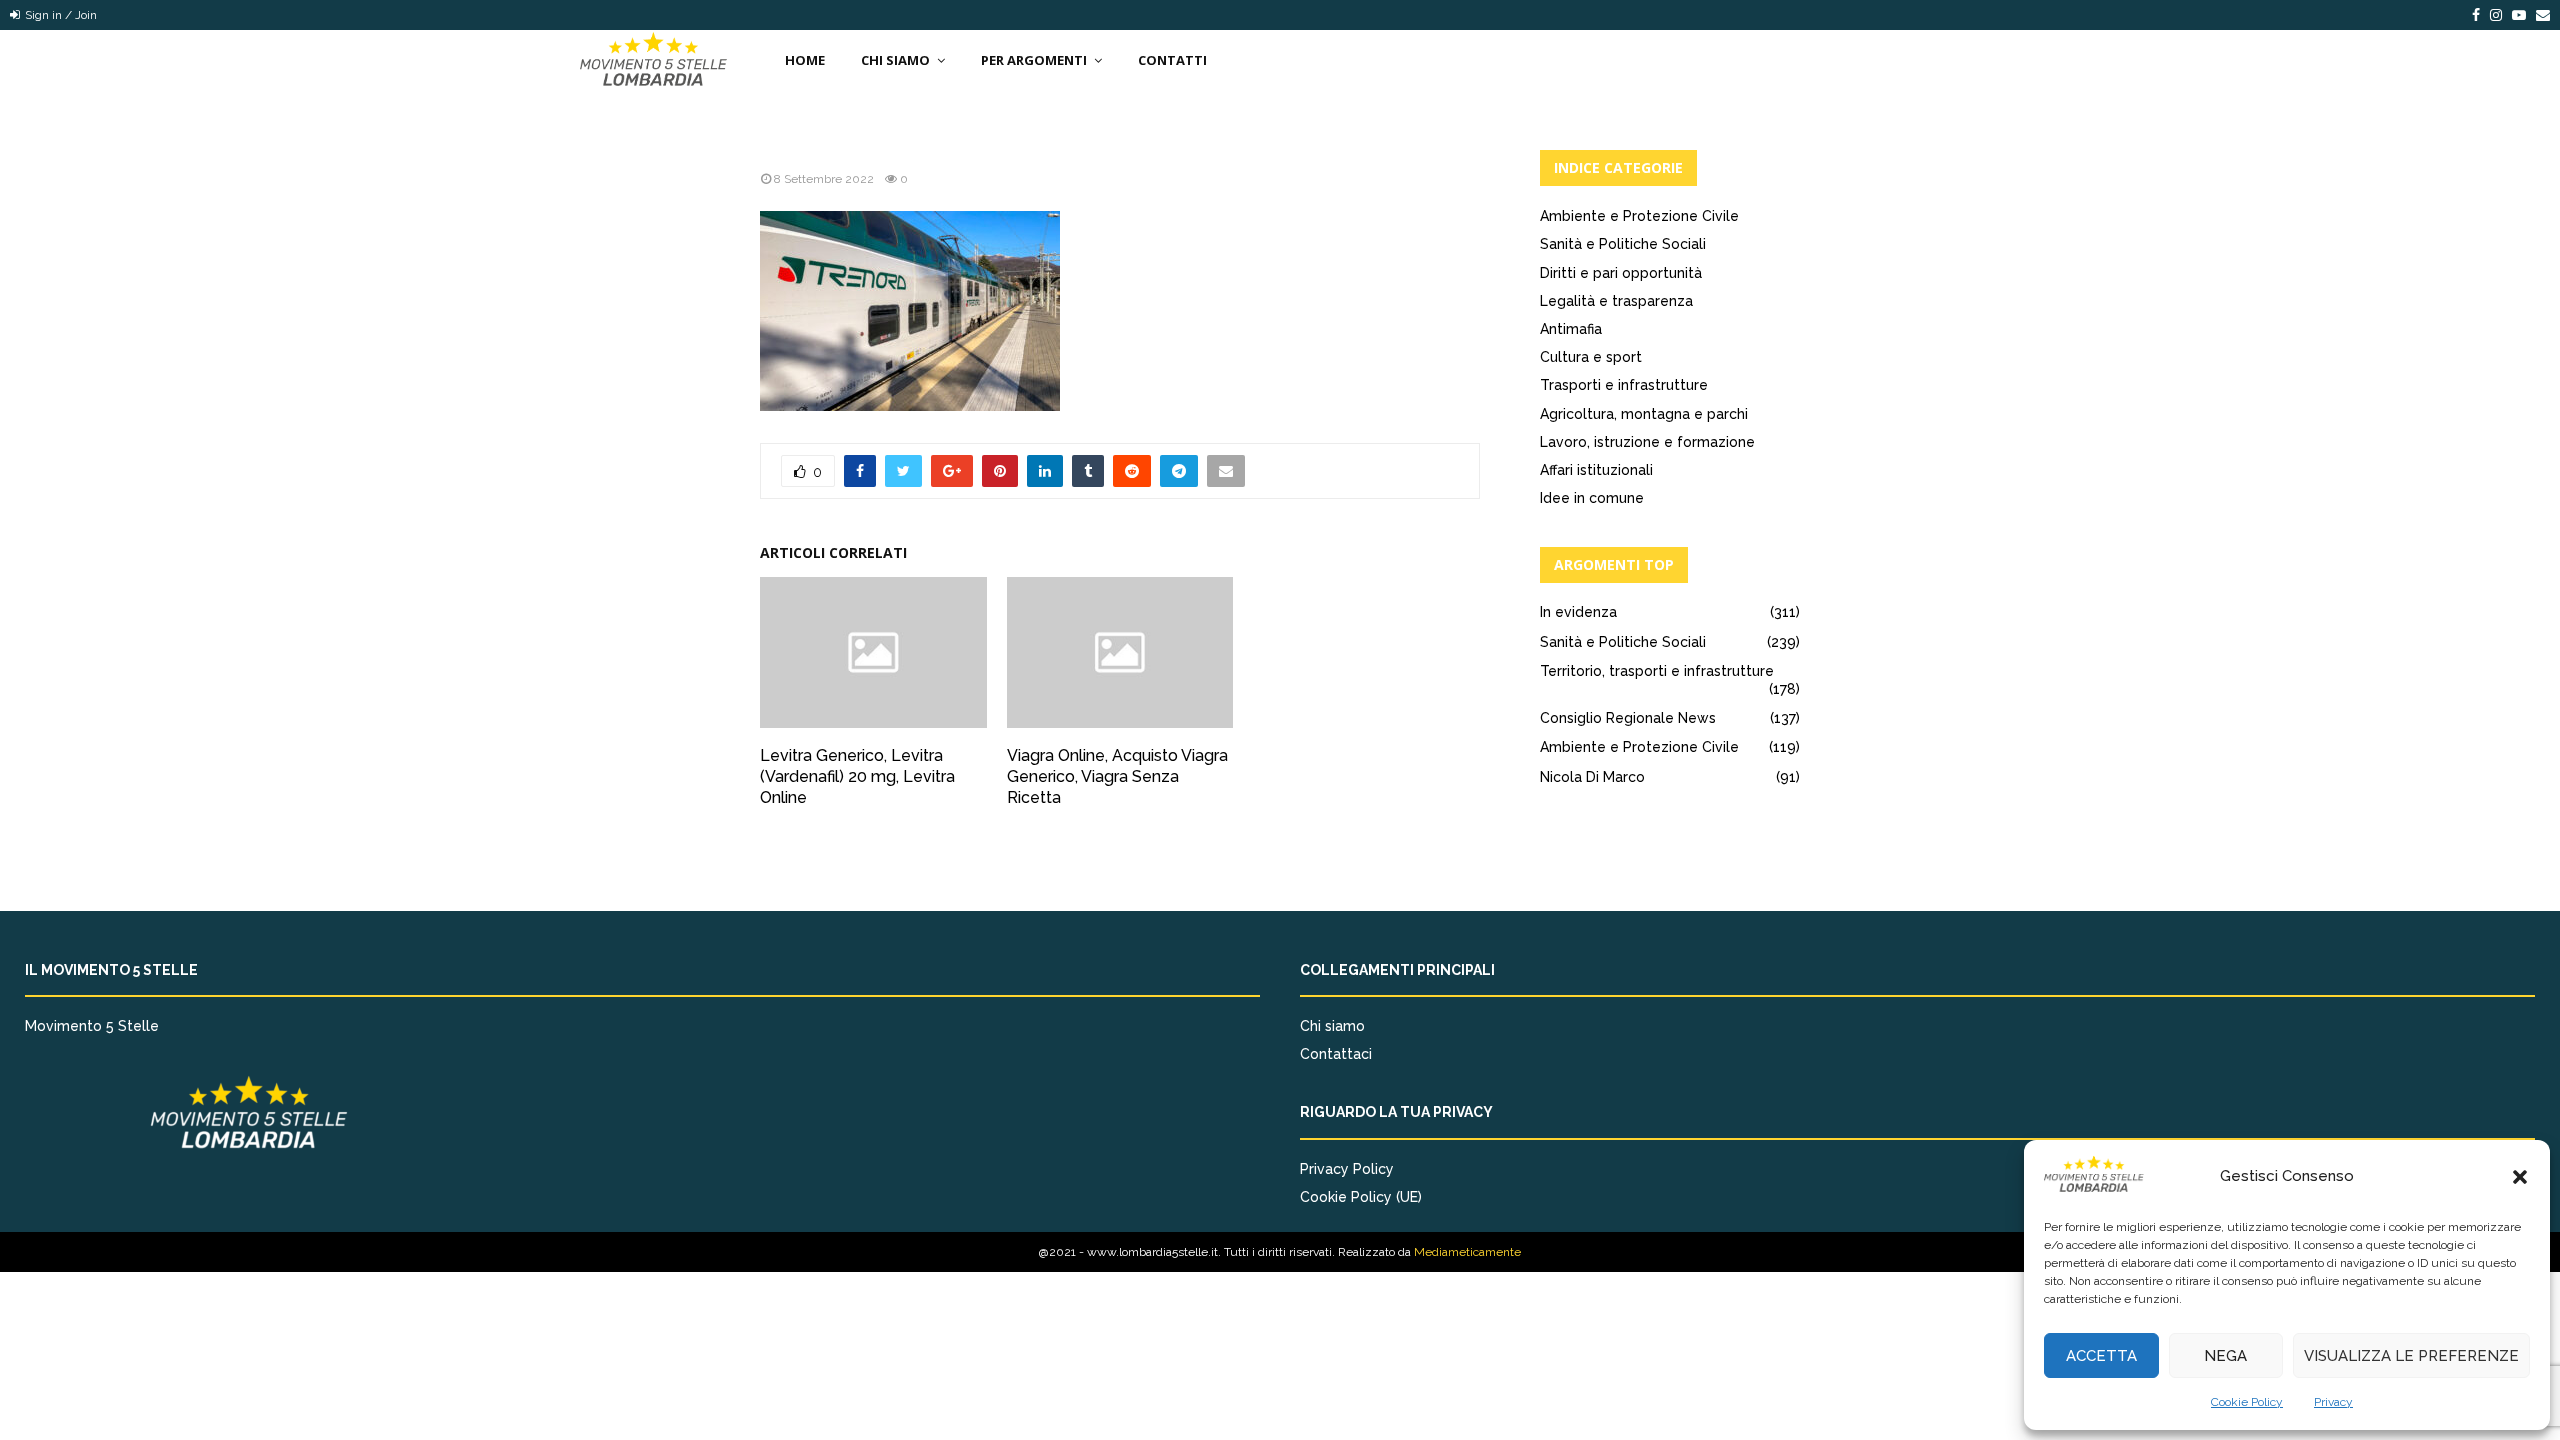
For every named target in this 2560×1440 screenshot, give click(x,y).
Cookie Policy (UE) (1361, 1197)
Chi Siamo (895, 60)
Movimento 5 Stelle (92, 1026)
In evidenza (1578, 612)
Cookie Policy (2247, 1402)
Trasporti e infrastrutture (1624, 385)
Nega (2225, 1356)
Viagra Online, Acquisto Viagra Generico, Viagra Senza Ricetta (1117, 776)
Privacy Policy (1347, 1169)
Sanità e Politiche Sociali (1623, 244)
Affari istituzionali (1596, 470)
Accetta (2101, 1356)
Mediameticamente (1467, 1252)
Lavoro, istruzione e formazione (1647, 442)
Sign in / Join (59, 15)
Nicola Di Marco (1592, 777)
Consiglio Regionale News (1628, 718)
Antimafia (1571, 329)
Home (805, 60)
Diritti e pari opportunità (1621, 273)
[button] (2520, 1177)
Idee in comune (1592, 498)
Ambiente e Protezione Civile (1639, 216)
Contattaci (1336, 1054)
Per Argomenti (1034, 60)
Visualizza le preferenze (2411, 1356)
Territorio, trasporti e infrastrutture (1657, 671)
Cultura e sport (1591, 357)
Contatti (1172, 60)
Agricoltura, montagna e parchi (1644, 414)
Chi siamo (1332, 1026)
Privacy (2333, 1402)
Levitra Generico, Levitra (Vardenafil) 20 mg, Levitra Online (857, 776)
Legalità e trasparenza (1616, 301)
